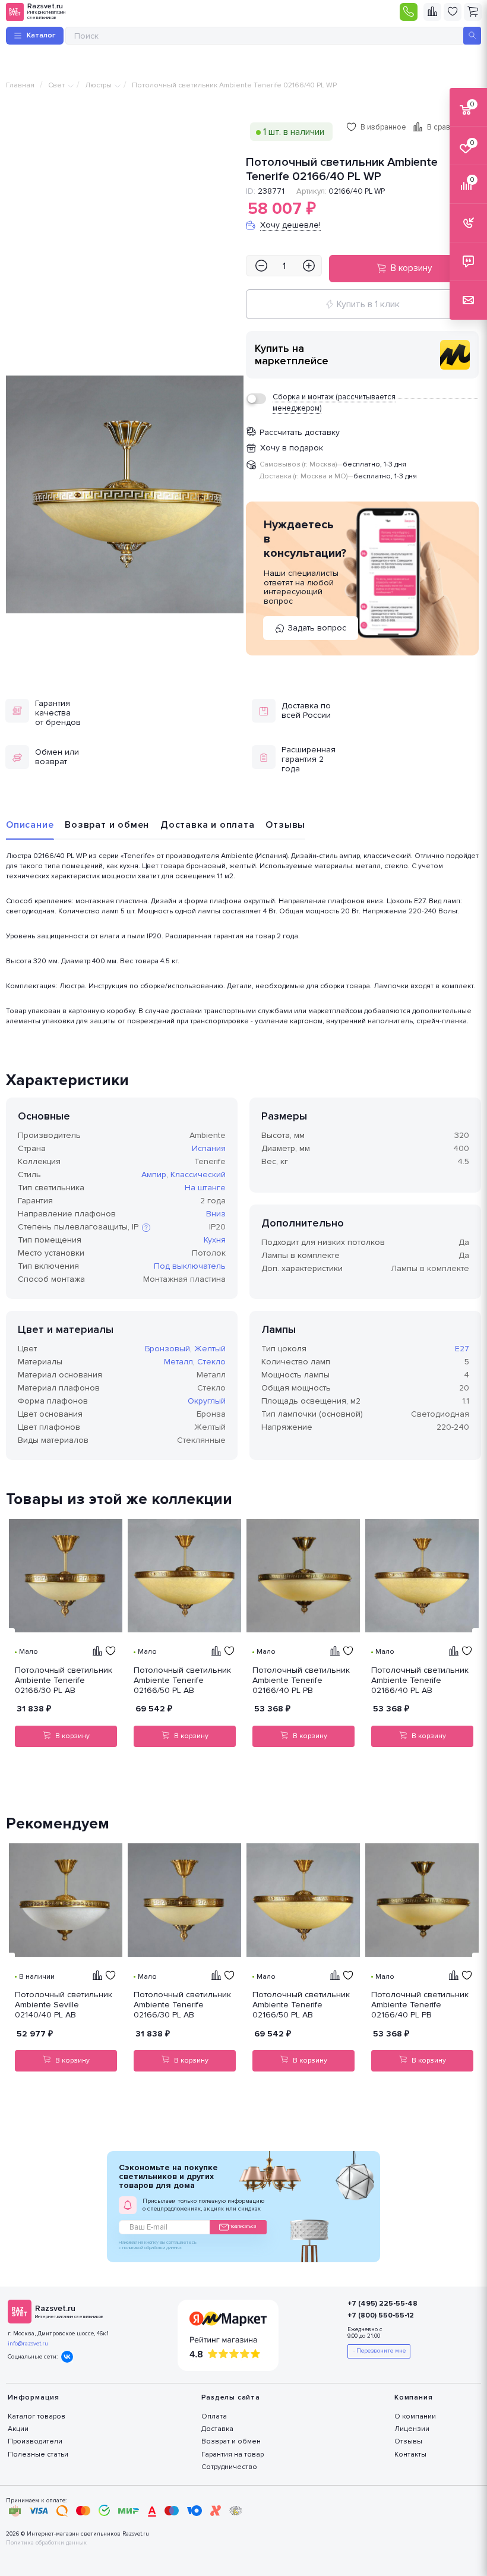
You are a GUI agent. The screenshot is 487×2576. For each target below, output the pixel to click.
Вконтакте (67, 2357)
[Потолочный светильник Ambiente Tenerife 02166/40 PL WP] (125, 494)
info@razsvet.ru (28, 2344)
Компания (413, 2397)
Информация (34, 2397)
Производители (35, 2441)
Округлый (207, 1401)
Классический (198, 1175)
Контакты (410, 2454)
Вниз (216, 1214)
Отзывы (285, 825)
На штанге (205, 1188)
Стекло (211, 1362)
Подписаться (242, 2226)
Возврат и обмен (107, 825)
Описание (30, 825)
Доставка (217, 2429)
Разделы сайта (231, 2397)
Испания (209, 1148)
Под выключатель (190, 1266)
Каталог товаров (37, 2416)
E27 (462, 1349)
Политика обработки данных (46, 2543)
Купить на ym (455, 355)
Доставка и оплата (208, 825)
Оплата (214, 2416)
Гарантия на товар (233, 2454)
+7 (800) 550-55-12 (381, 2315)
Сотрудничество (229, 2467)
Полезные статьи (38, 2454)
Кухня (215, 1240)
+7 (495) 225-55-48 (382, 2304)
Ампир (154, 1175)
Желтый (210, 1349)
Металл (178, 1362)
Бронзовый (167, 1349)
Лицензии (412, 2429)
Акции (18, 2429)
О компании (415, 2416)
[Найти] (472, 36)
